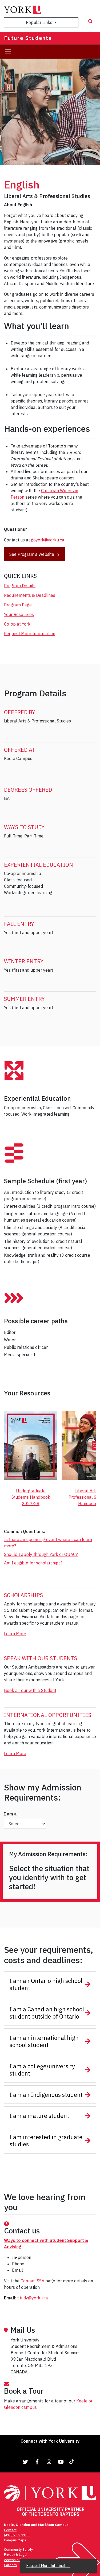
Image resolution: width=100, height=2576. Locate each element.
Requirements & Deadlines (30, 595)
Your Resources (19, 614)
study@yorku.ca (33, 2298)
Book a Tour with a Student (30, 1690)
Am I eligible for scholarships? (33, 1563)
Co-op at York (17, 624)
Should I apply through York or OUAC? (41, 1554)
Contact (10, 2530)
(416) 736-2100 (17, 2535)
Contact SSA (32, 2281)
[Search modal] (90, 21)
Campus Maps (15, 2540)
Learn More (15, 1634)
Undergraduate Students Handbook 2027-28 (31, 1497)
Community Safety (18, 2550)
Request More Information (30, 634)
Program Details (20, 586)
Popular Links (40, 22)
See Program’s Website (32, 554)
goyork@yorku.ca (48, 540)
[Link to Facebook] (37, 2462)
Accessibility (14, 2560)
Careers (10, 2565)
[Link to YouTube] (61, 2462)
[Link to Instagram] (49, 2462)
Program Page (18, 605)
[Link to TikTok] (73, 2462)
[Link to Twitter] (26, 2462)
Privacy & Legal (16, 2555)
